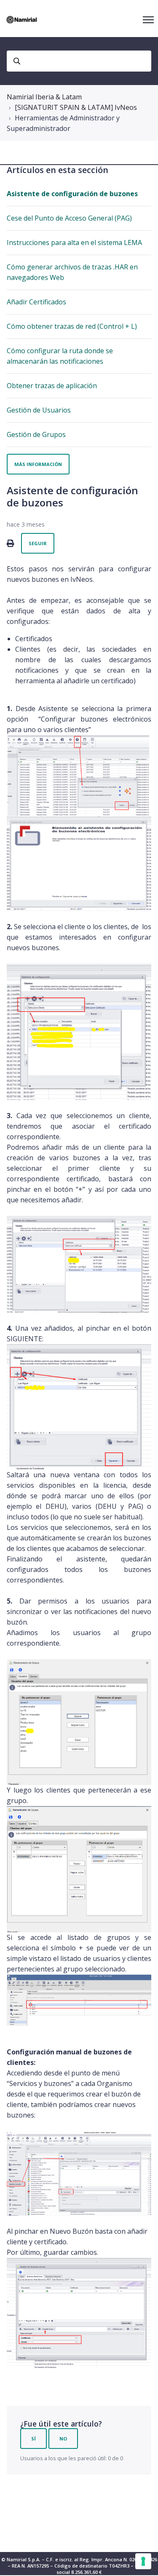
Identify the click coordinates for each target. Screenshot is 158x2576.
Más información (38, 464)
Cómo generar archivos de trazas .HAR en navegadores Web (72, 272)
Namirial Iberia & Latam (44, 97)
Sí (33, 2439)
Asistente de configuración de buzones (72, 194)
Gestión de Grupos (36, 434)
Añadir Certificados (36, 302)
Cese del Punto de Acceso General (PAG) (69, 218)
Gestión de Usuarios (39, 410)
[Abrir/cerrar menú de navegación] (148, 20)
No (63, 2439)
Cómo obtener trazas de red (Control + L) (72, 326)
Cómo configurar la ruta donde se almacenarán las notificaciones (60, 356)
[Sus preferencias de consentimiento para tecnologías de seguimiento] (143, 2561)
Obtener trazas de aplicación (52, 386)
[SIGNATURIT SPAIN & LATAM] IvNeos (76, 107)
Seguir (38, 543)
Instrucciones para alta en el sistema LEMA (74, 242)
